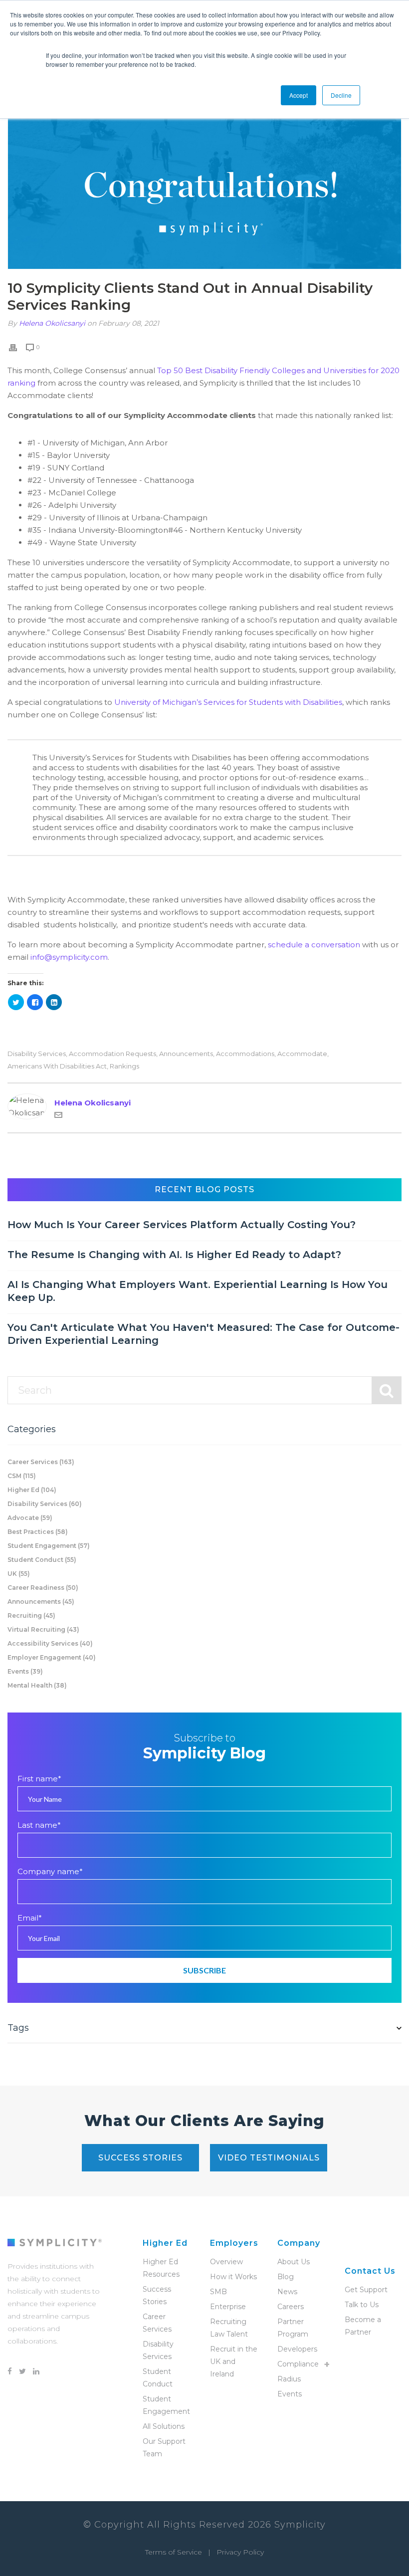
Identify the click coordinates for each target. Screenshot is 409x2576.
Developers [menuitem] (297, 2349)
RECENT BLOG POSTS (204, 1189)
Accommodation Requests (112, 1054)
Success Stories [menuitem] (157, 2295)
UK (19, 1574)
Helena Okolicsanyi (52, 323)
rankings (124, 1066)
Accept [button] (299, 95)
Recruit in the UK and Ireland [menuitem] (234, 2361)
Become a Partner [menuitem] (363, 2326)
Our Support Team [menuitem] (164, 2448)
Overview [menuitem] (226, 2262)
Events (25, 1671)
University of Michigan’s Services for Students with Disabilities (228, 702)
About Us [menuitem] (294, 2262)
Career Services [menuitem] (157, 2323)
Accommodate (302, 1054)
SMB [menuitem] (218, 2292)
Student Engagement (49, 1546)
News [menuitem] (287, 2292)
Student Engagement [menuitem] (166, 2405)
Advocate (30, 1518)
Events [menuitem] (290, 2394)
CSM (22, 1476)
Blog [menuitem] (286, 2277)
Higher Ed (32, 1490)
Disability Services (37, 1054)
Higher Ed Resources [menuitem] (161, 2268)
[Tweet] (16, 1002)
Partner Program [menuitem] (293, 2328)
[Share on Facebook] (35, 1002)
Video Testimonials (269, 2158)
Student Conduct (42, 1560)
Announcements (186, 1054)
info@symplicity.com (69, 957)
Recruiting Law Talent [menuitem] (229, 2328)
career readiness (43, 1588)
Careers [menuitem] (291, 2307)
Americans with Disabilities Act (57, 1066)
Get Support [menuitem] (366, 2290)
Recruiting (31, 1615)
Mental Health (37, 1685)
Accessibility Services (50, 1643)
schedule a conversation (314, 945)
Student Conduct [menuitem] (158, 2378)
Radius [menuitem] (289, 2379)
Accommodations (245, 1054)
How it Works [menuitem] (233, 2277)
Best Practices (38, 1532)
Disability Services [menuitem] (158, 2350)
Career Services (41, 1462)
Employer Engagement (52, 1657)
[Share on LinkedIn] (54, 1002)
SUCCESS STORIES (140, 2158)
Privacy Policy (240, 2552)
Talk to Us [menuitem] (362, 2305)
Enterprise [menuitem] (228, 2307)
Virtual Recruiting (43, 1629)
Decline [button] (341, 95)
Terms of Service (174, 2552)
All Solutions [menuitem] (164, 2426)
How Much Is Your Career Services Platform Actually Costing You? (182, 1225)
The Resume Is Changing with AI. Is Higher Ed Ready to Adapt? (174, 1255)
